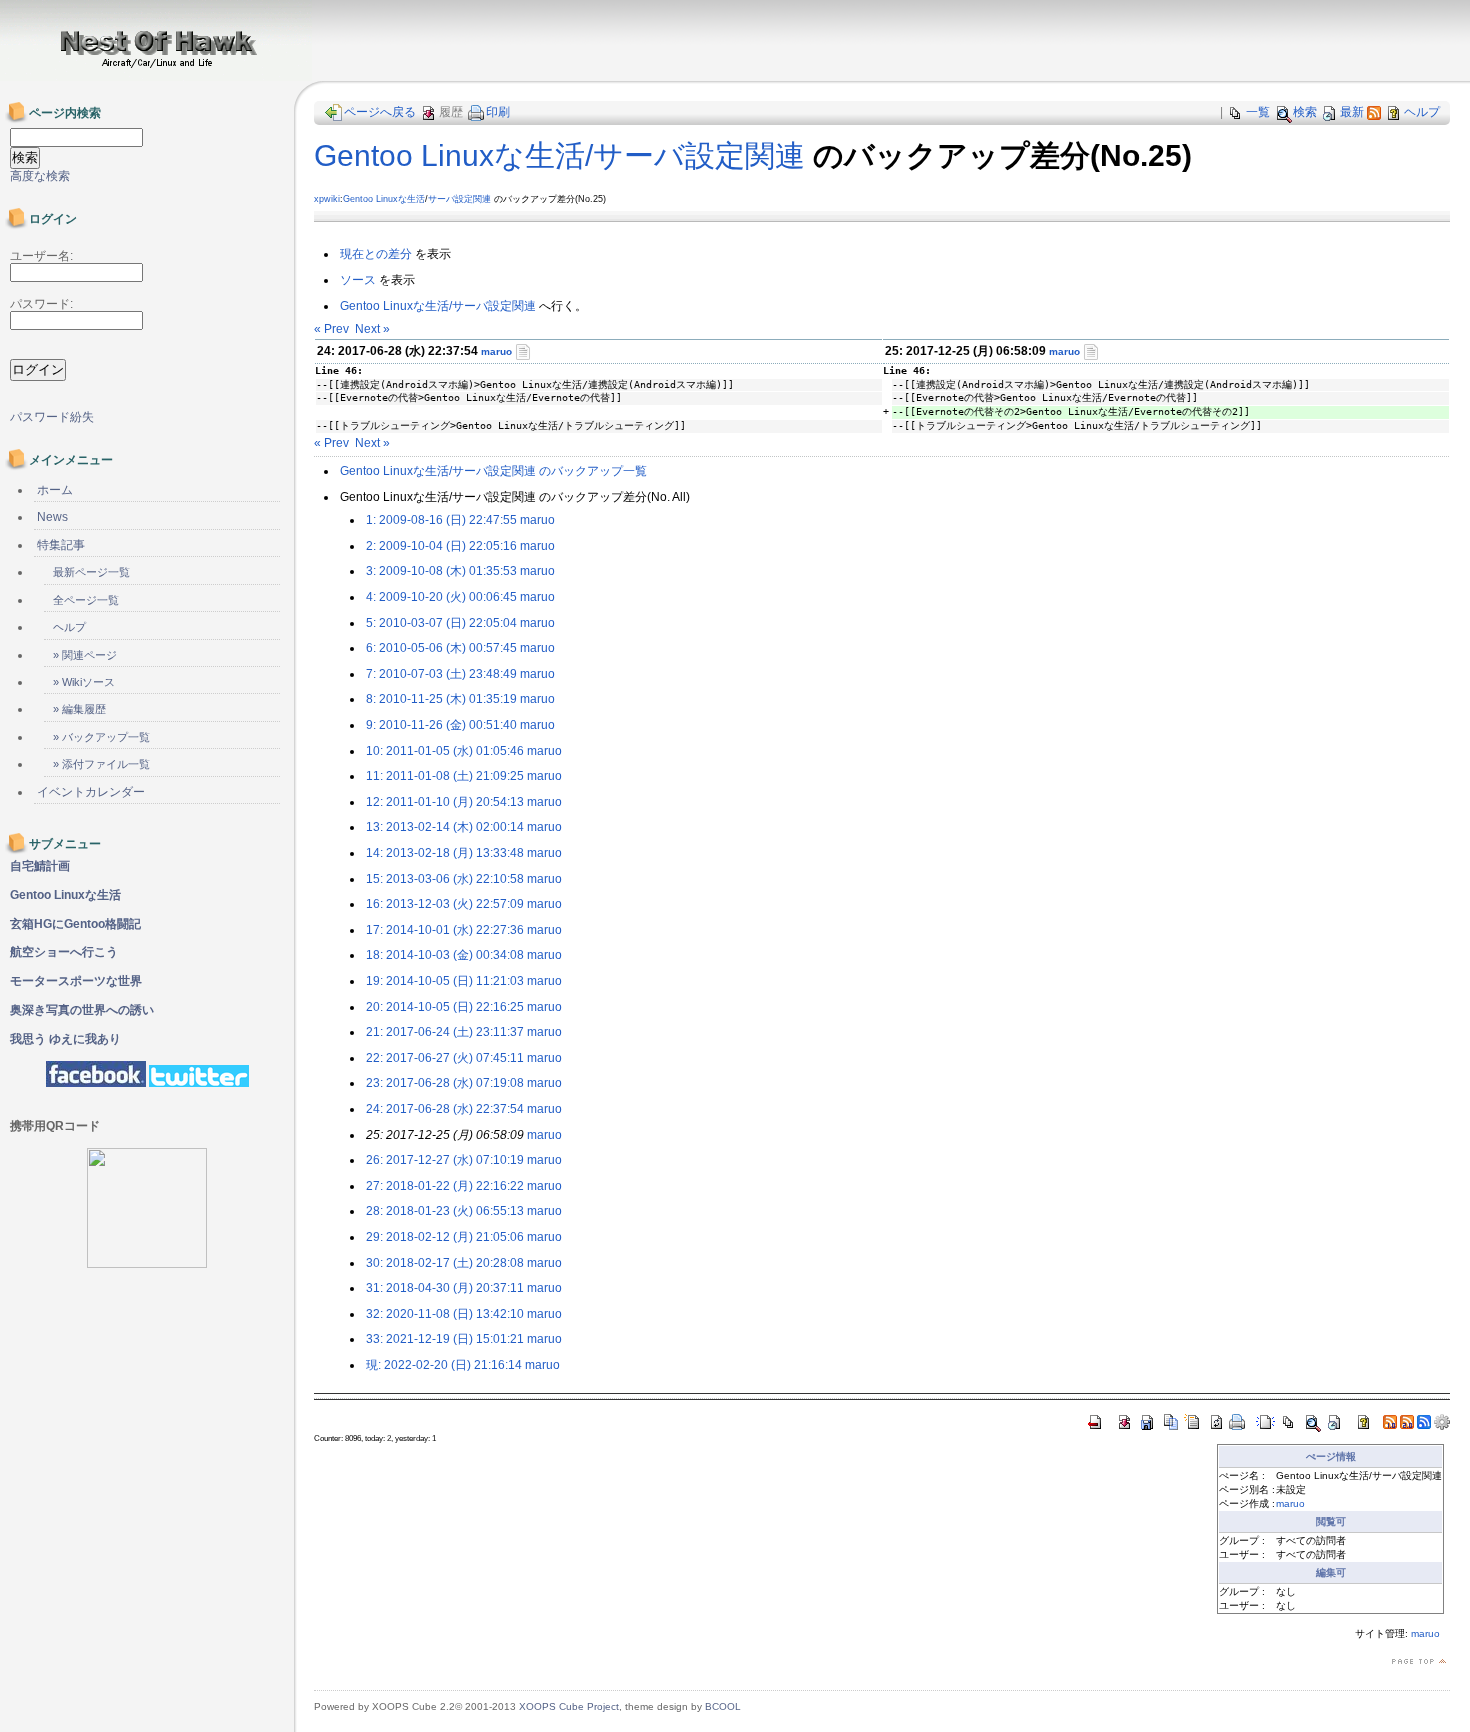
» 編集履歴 (79, 709)
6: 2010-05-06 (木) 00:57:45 (441, 648)
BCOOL (723, 1706)
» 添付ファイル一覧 (101, 764)
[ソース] (523, 351)
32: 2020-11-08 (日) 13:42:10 (445, 1314)
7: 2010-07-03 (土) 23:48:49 (441, 674)
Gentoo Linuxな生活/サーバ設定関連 (438, 306)
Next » (372, 329)
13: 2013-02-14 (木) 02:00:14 (445, 827)
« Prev (331, 329)
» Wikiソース (84, 682)
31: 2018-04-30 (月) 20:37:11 (445, 1288)
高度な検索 (40, 176)
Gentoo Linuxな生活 (384, 199)
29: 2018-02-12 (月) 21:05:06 (445, 1237)
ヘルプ (1422, 112)
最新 (1352, 112)
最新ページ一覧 (91, 572)
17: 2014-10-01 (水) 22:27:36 (445, 930)
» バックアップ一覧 (101, 737)
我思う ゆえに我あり (65, 1039)
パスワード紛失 (52, 417)
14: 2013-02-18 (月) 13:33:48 (445, 853)
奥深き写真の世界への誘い (82, 1010)
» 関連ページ (85, 655)
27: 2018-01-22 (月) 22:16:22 (445, 1186)
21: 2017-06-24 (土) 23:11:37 (445, 1032)
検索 (1305, 112)
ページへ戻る (380, 112)
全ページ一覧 (86, 600)
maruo (496, 351)
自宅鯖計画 (40, 866)
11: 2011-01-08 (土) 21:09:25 (445, 776)
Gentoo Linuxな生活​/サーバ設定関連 (559, 155)
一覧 (1258, 112)
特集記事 (61, 545)
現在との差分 (376, 254)
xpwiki (327, 199)
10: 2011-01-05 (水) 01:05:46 (445, 751)
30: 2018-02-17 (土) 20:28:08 (445, 1263)
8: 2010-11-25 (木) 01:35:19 (441, 699)
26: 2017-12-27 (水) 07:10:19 (445, 1160)
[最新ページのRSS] (1374, 112)
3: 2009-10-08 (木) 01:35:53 (441, 571)
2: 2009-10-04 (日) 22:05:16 (441, 546)
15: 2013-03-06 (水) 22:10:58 (445, 879)
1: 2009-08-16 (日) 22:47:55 (441, 520)
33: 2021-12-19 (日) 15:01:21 (445, 1339)
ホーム (55, 490)
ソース (358, 280)
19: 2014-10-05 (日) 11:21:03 (445, 981)
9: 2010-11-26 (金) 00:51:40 (441, 725)
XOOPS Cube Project (569, 1706)
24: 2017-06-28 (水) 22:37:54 (445, 1109)
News (52, 517)
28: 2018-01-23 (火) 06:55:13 (445, 1211)
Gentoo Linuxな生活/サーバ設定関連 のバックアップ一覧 (493, 471)
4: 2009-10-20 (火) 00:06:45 (441, 597)
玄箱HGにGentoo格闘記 (75, 924)
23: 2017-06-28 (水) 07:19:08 (445, 1083)
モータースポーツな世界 (76, 981)
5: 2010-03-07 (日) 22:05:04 (441, 623)
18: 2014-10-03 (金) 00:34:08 (445, 955)
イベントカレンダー (91, 792)
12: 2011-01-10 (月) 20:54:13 (445, 802)
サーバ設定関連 (459, 199)
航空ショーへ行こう (64, 952)
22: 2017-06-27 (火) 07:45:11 (445, 1058)
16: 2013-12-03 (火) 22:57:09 (445, 904)
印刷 (498, 112)
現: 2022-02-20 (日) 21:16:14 (444, 1365)
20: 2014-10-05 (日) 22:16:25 (445, 1007)
